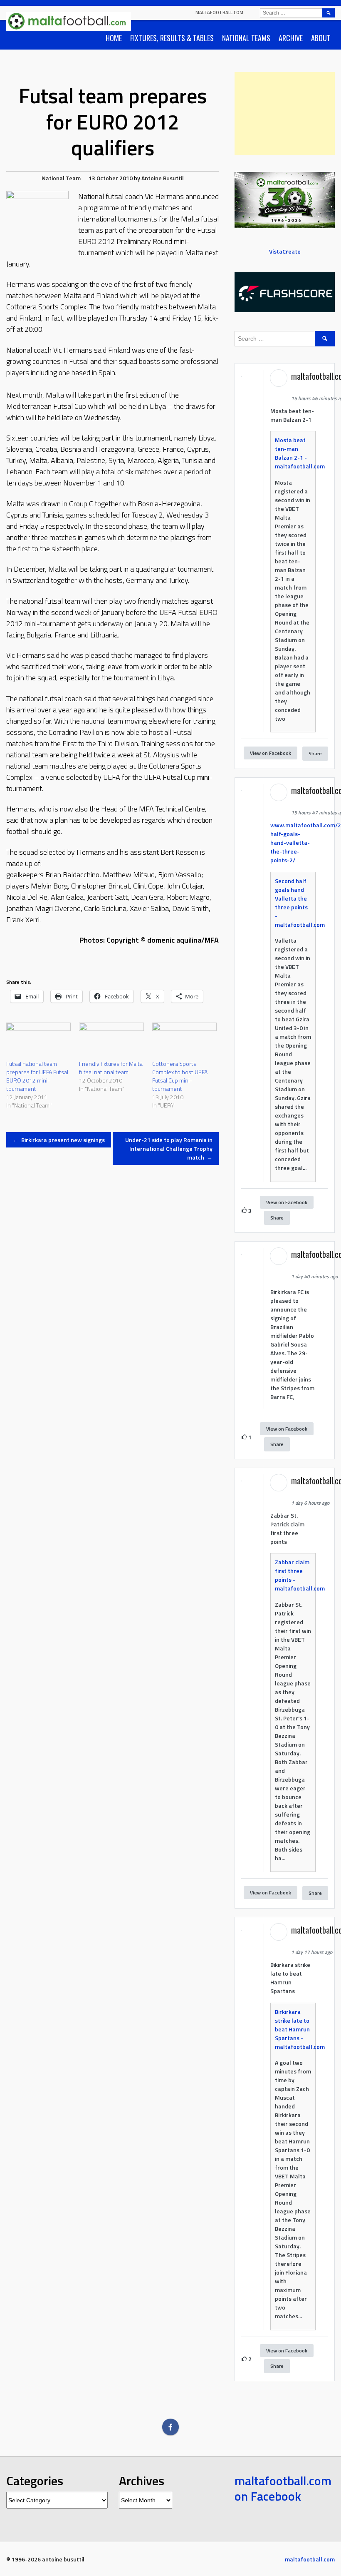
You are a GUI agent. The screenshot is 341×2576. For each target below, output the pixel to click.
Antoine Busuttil (163, 178)
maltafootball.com (219, 12)
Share (315, 753)
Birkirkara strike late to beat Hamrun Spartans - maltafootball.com (300, 2029)
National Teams (246, 38)
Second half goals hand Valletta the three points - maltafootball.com (300, 903)
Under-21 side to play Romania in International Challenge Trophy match (169, 1149)
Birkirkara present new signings (59, 1140)
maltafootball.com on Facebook (283, 2489)
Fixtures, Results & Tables (172, 38)
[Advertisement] (285, 114)
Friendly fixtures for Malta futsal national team (111, 1068)
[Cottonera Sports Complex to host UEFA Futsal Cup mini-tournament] (184, 1041)
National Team (61, 178)
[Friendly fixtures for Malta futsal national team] (111, 1041)
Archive (291, 38)
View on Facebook (271, 753)
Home (114, 38)
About (321, 38)
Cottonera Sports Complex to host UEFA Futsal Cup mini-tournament (180, 1076)
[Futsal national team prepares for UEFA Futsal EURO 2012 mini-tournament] (38, 1041)
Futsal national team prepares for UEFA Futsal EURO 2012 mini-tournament (37, 1076)
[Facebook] (170, 2427)
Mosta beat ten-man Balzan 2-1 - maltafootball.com (300, 453)
